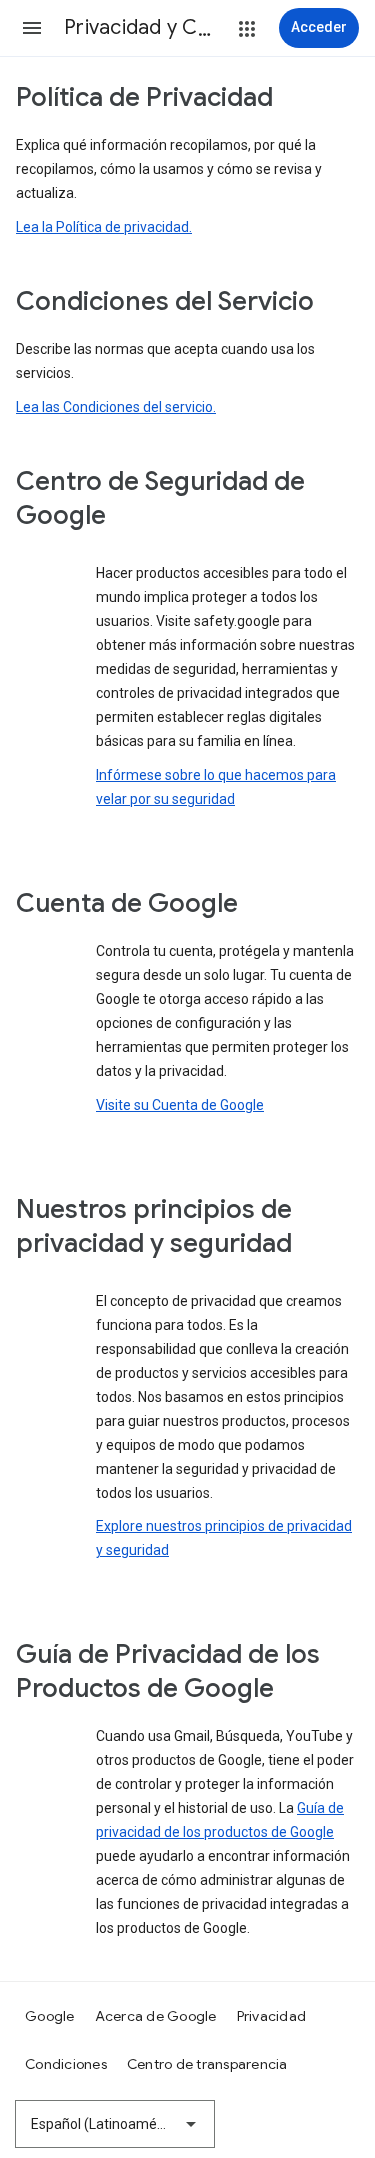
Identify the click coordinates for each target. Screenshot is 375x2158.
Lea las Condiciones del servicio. (116, 407)
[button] (32, 28)
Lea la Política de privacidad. (104, 227)
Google (50, 2016)
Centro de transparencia (207, 2064)
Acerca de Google (156, 2016)
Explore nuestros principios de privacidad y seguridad (224, 1538)
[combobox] (115, 2124)
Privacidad (272, 2016)
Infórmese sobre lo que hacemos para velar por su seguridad (216, 787)
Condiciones (66, 2064)
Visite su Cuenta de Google (180, 1105)
